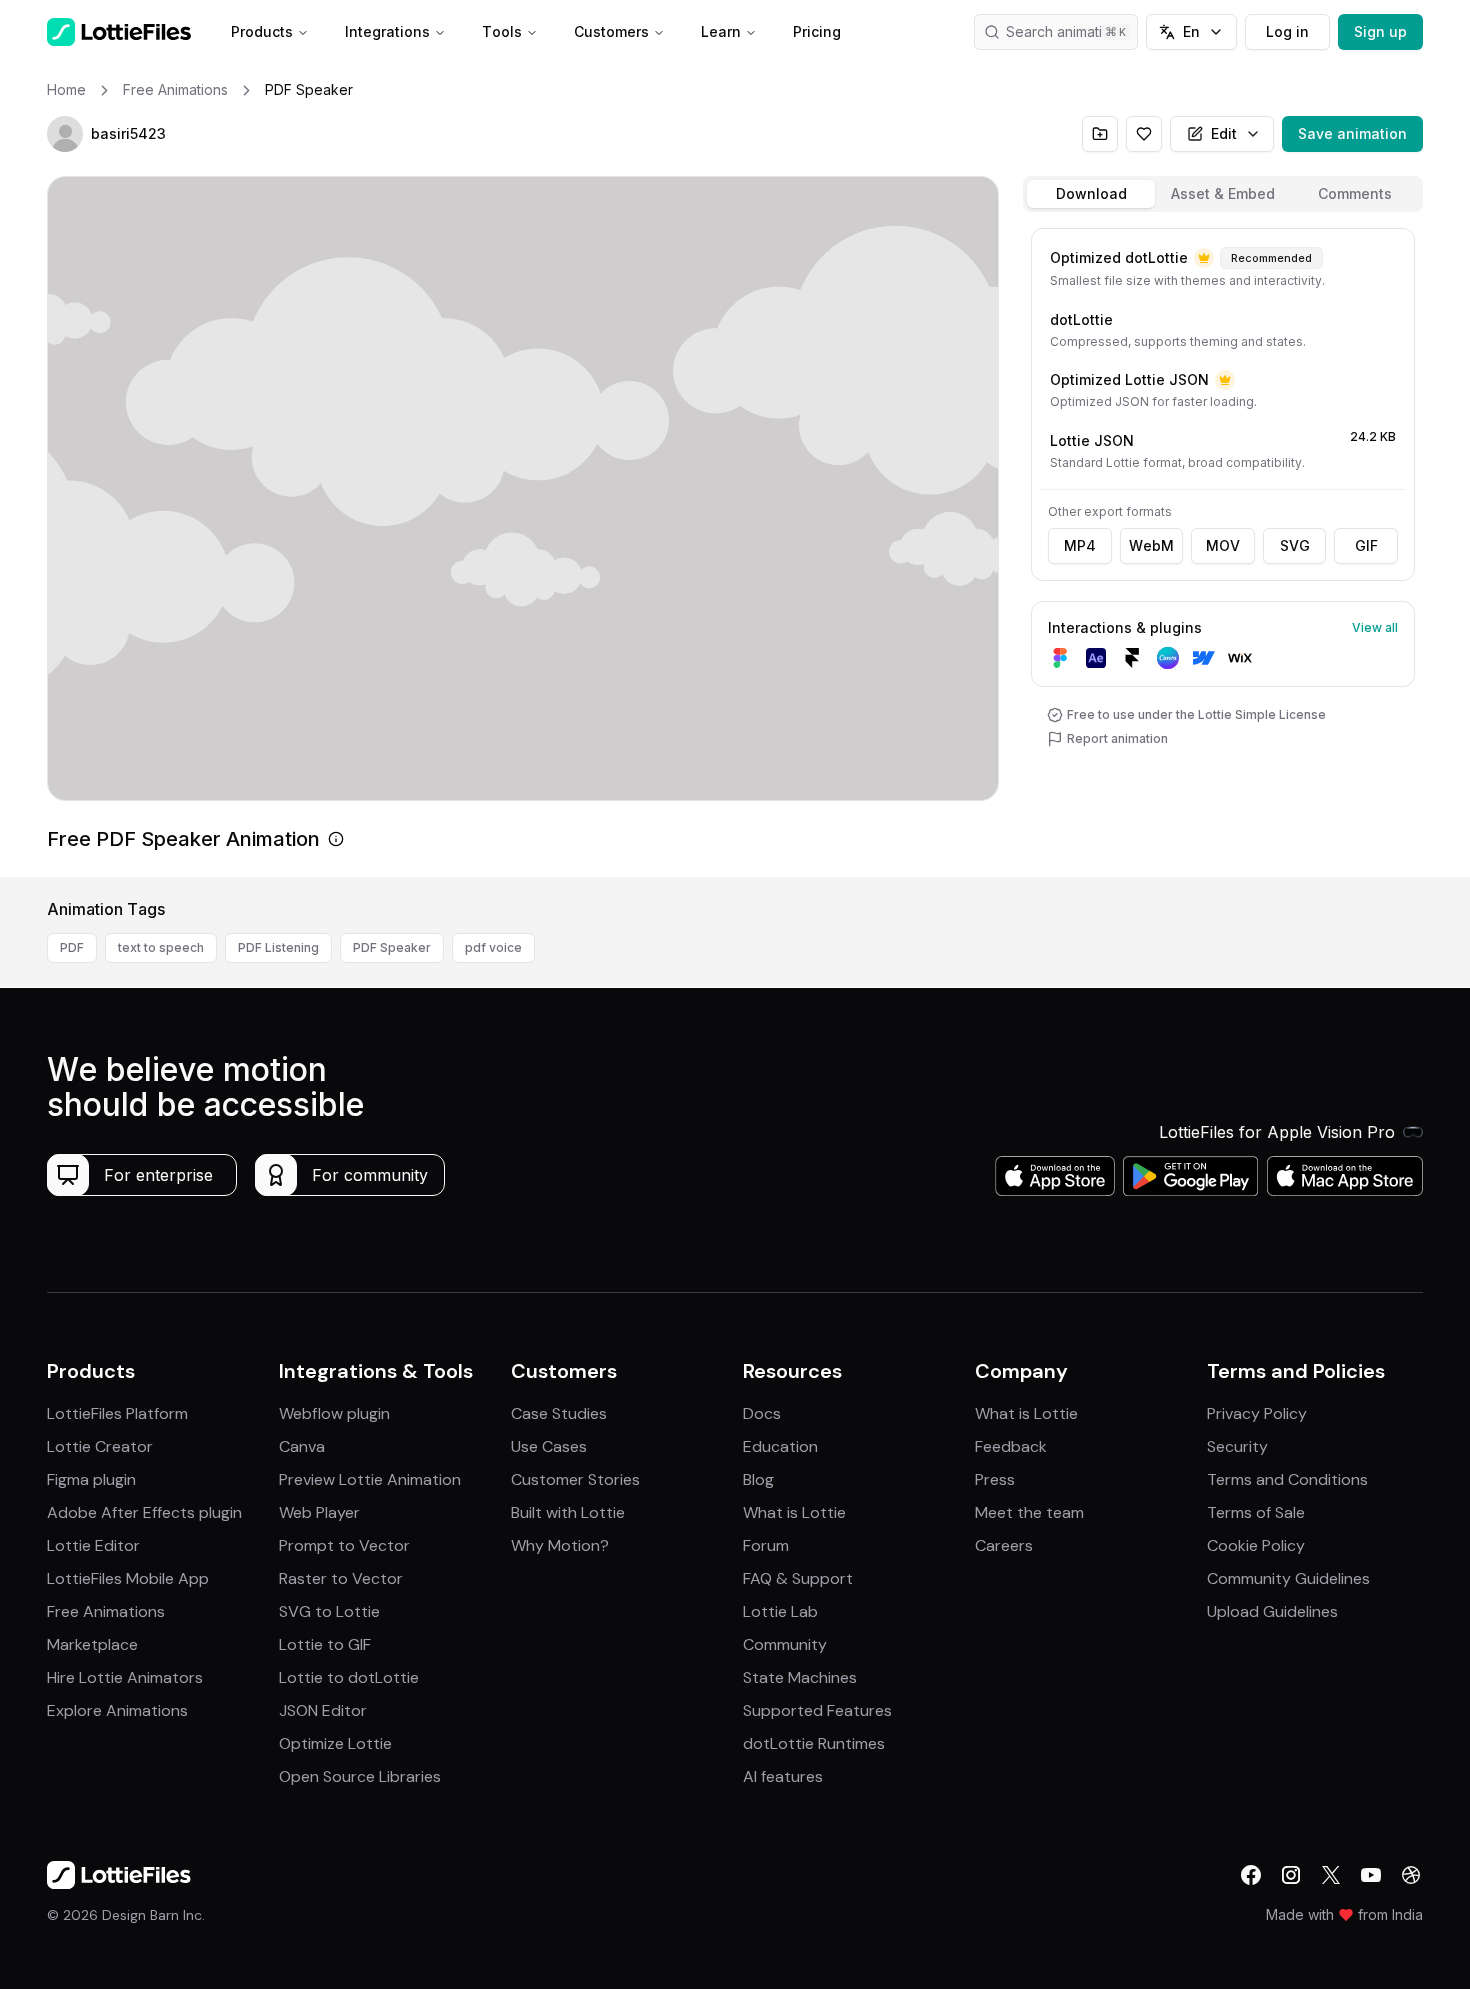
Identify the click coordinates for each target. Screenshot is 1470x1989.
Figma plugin (91, 1479)
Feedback (1011, 1446)
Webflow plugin (334, 1413)
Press (995, 1479)
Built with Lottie (568, 1512)
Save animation (1352, 133)
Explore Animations (117, 1710)
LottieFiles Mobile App (128, 1578)
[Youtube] (1371, 1875)
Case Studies (559, 1413)
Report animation (1117, 738)
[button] (65, 134)
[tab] (1091, 194)
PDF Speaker (392, 947)
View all (1375, 627)
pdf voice (493, 947)
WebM (1151, 545)
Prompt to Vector (344, 1545)
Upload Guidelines (1272, 1611)
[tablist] (1223, 194)
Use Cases (549, 1446)
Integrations (387, 31)
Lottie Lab (780, 1611)
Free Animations (106, 1611)
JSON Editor (323, 1710)
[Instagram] (1291, 1875)
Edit (1224, 133)
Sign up (1380, 31)
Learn (721, 31)
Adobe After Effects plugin (144, 1512)
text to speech (161, 947)
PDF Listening (278, 947)
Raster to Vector (341, 1578)
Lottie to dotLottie (349, 1677)
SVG (1295, 545)
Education (780, 1446)
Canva (302, 1446)
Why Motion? (560, 1545)
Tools (502, 31)
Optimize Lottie (335, 1743)
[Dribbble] (1411, 1875)
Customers (611, 31)
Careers (1004, 1545)
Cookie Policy (1256, 1545)
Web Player (319, 1512)
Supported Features (817, 1710)
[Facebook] (1251, 1875)
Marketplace (92, 1644)
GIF (1366, 545)
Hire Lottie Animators (125, 1677)
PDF (72, 947)
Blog (758, 1479)
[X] (1331, 1875)
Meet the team (1029, 1512)
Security (1237, 1446)
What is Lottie (794, 1512)
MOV (1223, 545)
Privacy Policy (1257, 1413)
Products (262, 31)
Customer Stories (575, 1479)
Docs (762, 1413)
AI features (783, 1776)
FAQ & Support (798, 1578)
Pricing (817, 31)
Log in (1287, 31)
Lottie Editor (93, 1545)
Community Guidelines (1288, 1578)
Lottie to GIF (325, 1644)
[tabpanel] (1223, 548)
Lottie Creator (100, 1446)
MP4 (1080, 545)
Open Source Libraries (360, 1776)
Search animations (1066, 31)
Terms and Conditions (1287, 1479)
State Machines (800, 1677)
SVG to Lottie (329, 1611)
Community (785, 1644)
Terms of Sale (1256, 1512)
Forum (766, 1545)
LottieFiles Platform (117, 1413)
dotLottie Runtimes (814, 1743)
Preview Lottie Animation (370, 1479)
